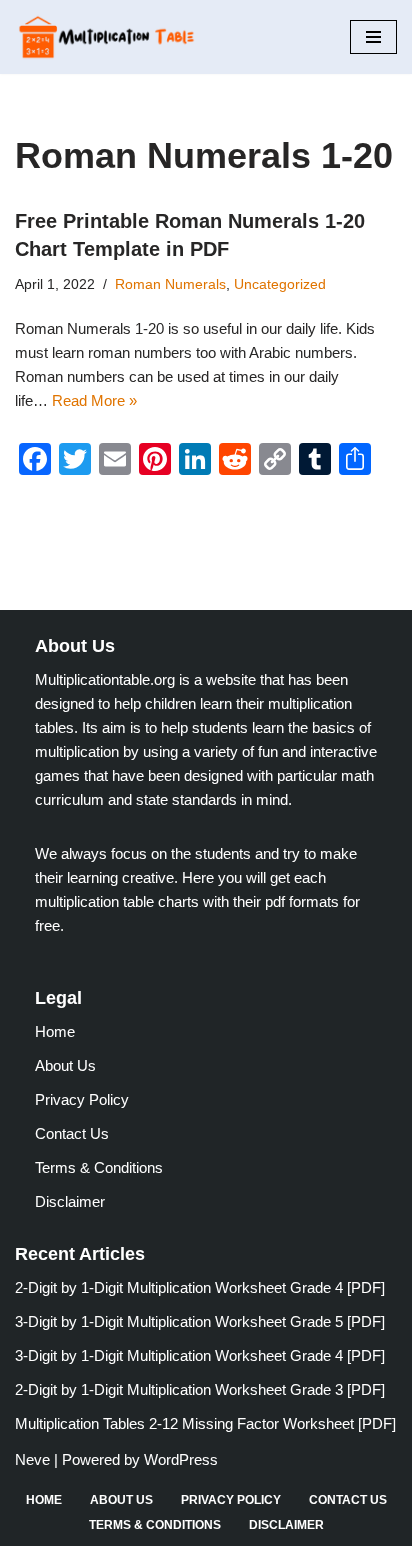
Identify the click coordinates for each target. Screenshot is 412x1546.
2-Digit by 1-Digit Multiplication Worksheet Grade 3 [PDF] (200, 1389)
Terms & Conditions (99, 1167)
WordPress (181, 1459)
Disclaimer (70, 1201)
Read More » (94, 400)
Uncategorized (280, 284)
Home (55, 1031)
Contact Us (72, 1133)
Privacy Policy (82, 1099)
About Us (65, 1065)
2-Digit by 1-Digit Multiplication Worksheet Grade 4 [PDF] (200, 1287)
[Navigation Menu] (373, 37)
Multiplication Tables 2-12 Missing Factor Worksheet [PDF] (205, 1423)
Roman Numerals (170, 284)
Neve (32, 1459)
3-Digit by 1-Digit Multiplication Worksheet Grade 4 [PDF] (200, 1355)
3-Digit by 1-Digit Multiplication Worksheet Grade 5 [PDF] (200, 1321)
